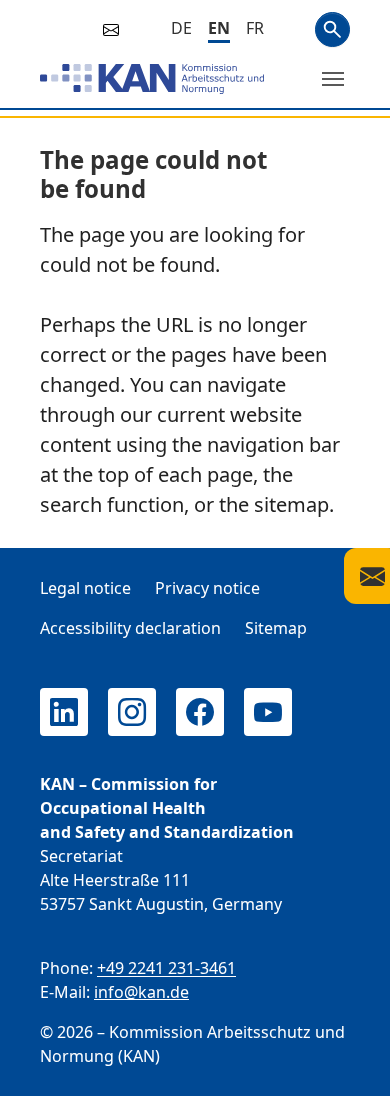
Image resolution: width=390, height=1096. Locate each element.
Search (332, 29)
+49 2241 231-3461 (166, 968)
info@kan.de (141, 992)
